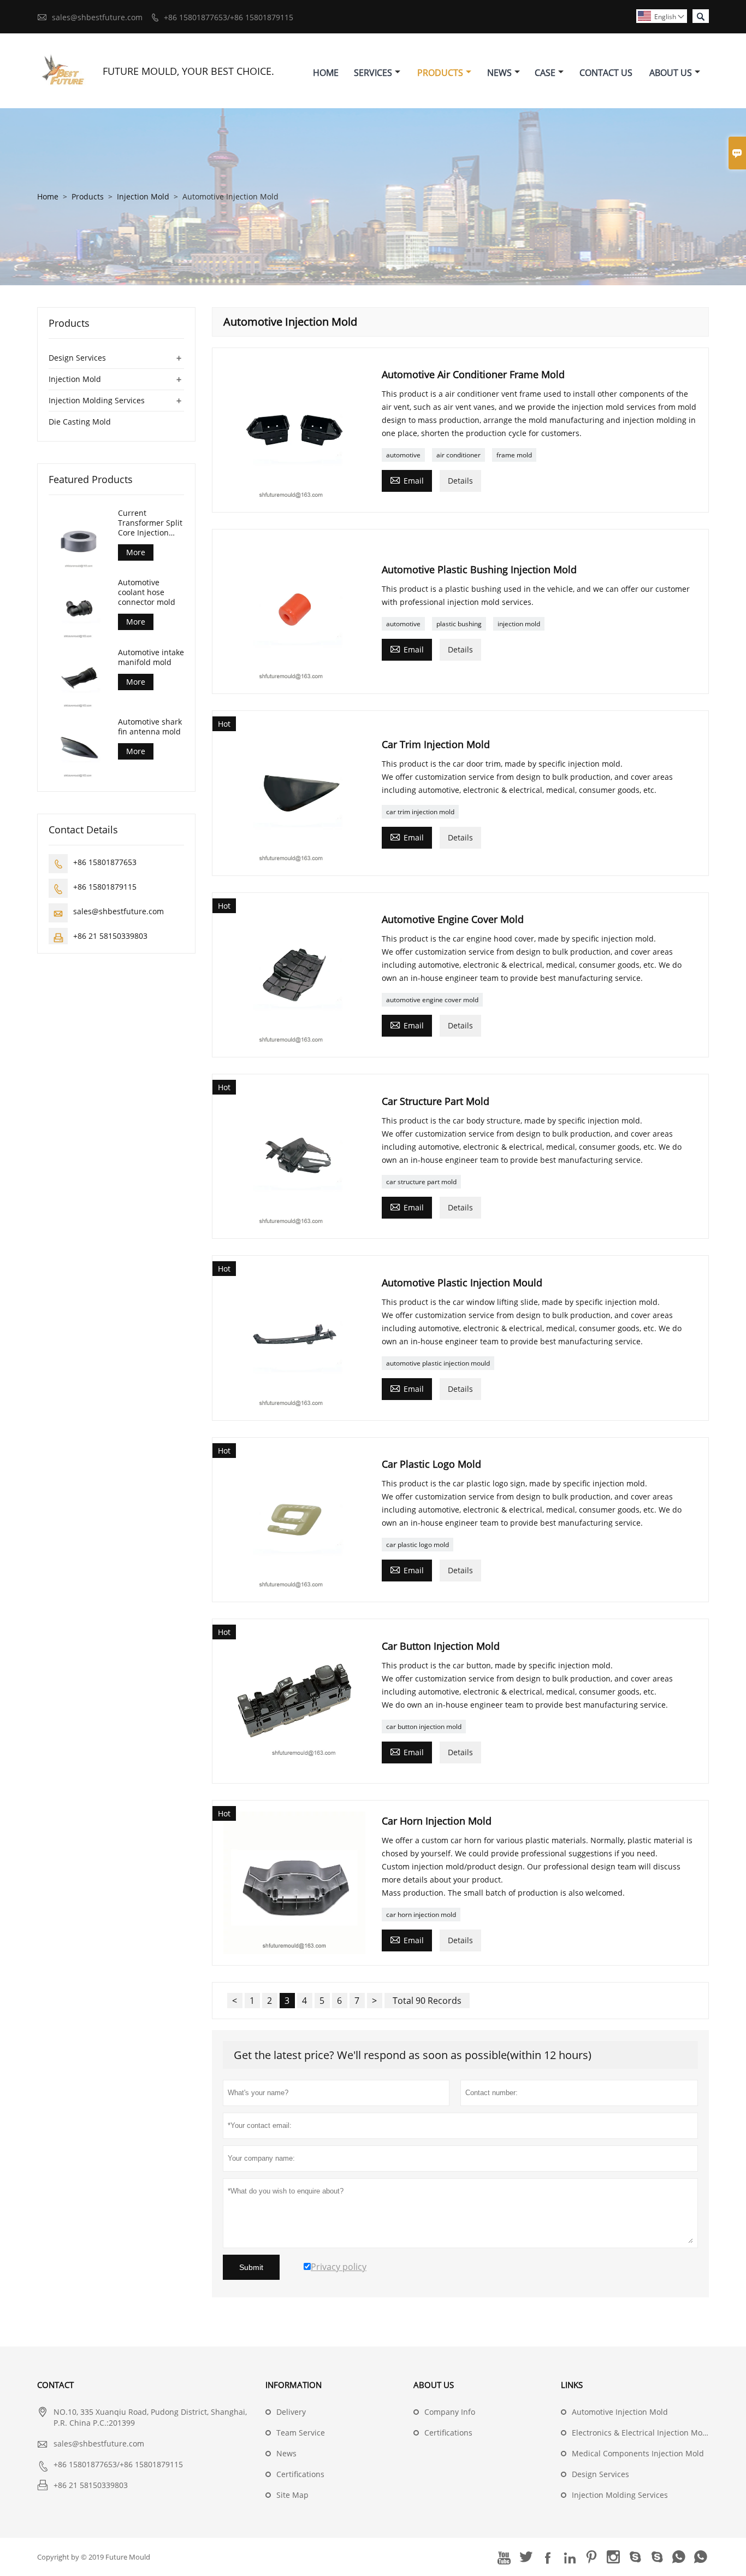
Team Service (301, 2433)
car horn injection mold (421, 1915)
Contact (55, 2385)
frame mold (514, 455)
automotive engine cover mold (432, 1000)
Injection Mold (143, 196)
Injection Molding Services (97, 400)
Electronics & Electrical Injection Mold (641, 2433)
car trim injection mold (420, 812)
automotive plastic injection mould (438, 1363)
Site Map (292, 2495)
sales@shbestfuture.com (97, 17)
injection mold (519, 624)
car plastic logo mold (418, 1545)
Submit (251, 2267)
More (136, 552)
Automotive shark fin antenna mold (150, 727)
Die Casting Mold (80, 422)
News (499, 73)
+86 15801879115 (105, 887)
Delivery (291, 2412)
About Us (671, 73)
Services (373, 73)
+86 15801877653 (105, 862)
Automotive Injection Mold (620, 2412)
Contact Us (606, 73)
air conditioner (458, 455)
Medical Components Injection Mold (638, 2453)
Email (407, 480)
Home (326, 73)
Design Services (77, 358)
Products (440, 73)
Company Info (450, 2412)
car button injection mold (424, 1727)
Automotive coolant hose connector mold (147, 592)
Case (545, 73)
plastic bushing (459, 624)
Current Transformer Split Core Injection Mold (150, 523)
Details (460, 481)
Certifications (300, 2474)
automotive (403, 455)
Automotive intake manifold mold (151, 657)
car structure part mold (421, 1182)
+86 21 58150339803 (110, 936)
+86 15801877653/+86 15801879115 (229, 17)
